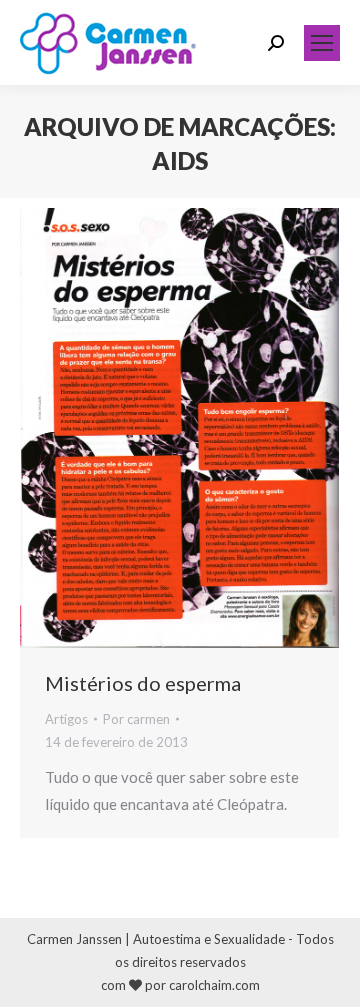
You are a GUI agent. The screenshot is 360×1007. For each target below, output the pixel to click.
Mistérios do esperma (143, 683)
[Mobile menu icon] (322, 43)
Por (136, 719)
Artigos (66, 719)
